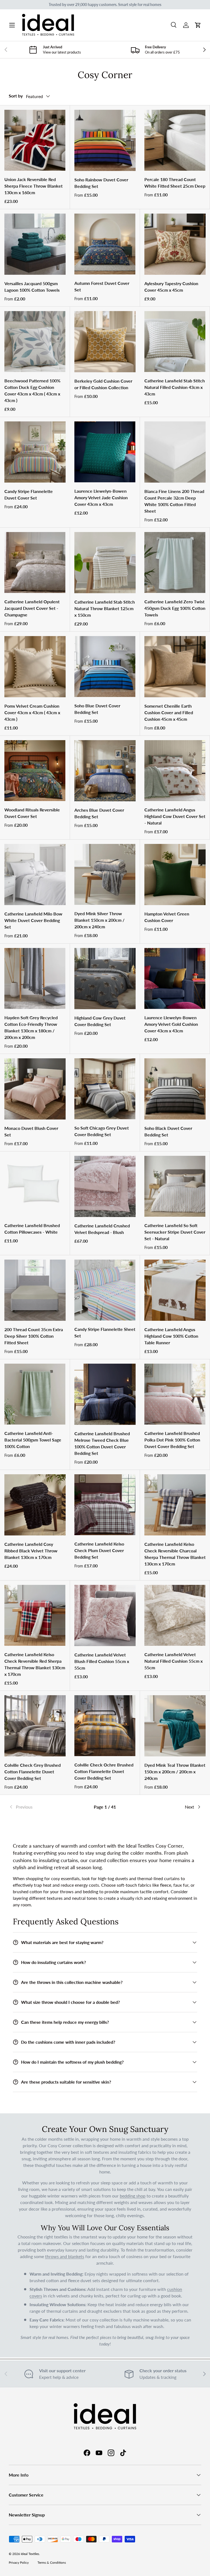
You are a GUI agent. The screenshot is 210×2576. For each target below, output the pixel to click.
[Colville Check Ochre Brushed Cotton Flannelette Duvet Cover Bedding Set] (105, 1726)
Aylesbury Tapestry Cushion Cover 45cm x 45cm (171, 287)
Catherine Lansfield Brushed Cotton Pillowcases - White (32, 1229)
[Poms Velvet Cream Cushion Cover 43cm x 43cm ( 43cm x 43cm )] (35, 667)
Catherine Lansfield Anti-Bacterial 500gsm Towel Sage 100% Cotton (33, 1440)
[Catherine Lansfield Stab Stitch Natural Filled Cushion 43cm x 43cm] (175, 342)
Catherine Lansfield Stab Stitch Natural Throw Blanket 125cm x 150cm (105, 608)
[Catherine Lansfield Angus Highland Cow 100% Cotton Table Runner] (175, 1290)
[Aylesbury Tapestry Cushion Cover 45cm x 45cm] (175, 244)
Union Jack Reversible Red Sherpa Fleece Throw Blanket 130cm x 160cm (33, 186)
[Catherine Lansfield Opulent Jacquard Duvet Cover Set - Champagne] (35, 562)
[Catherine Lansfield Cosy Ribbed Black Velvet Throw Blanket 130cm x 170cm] (35, 1505)
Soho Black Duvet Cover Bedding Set (168, 1131)
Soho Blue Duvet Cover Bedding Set (97, 709)
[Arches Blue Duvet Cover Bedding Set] (105, 771)
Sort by (16, 96)
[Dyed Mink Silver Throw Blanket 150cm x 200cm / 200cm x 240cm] (105, 874)
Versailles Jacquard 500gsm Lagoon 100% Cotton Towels (32, 287)
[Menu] (12, 25)
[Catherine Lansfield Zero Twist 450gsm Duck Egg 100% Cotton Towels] (175, 562)
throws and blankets (65, 2256)
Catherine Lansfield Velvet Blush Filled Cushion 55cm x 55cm (102, 1661)
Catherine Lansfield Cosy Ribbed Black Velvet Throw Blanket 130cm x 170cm (31, 1551)
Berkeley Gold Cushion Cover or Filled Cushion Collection (103, 384)
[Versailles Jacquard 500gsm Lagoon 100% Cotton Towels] (35, 244)
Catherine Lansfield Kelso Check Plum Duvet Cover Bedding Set (99, 1550)
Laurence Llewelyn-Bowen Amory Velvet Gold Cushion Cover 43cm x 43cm (171, 1024)
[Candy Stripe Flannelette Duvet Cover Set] (35, 452)
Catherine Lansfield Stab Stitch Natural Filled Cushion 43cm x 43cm (175, 387)
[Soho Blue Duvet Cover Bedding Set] (105, 667)
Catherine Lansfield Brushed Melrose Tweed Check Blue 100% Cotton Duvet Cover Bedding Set (102, 1443)
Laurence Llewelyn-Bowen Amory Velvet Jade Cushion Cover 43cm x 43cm (101, 497)
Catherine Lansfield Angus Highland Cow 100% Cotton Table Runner (171, 1336)
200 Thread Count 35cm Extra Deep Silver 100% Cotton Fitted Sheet (34, 1336)
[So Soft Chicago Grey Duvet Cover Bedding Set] (105, 1089)
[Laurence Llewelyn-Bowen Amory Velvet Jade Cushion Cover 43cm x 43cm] (105, 452)
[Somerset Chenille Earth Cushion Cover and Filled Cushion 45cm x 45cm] (175, 667)
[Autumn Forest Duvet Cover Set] (105, 244)
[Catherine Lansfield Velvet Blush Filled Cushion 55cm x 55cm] (105, 1615)
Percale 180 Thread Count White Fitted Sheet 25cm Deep (175, 183)
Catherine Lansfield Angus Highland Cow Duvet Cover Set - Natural (175, 816)
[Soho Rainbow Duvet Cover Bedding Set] (105, 140)
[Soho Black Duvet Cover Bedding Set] (175, 1089)
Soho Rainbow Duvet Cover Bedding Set (101, 183)
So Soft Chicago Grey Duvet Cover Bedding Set (102, 1131)
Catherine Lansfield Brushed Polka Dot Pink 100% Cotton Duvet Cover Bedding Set (172, 1440)
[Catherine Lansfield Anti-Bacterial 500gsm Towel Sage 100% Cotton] (35, 1394)
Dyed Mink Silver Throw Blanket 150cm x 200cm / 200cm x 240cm (99, 920)
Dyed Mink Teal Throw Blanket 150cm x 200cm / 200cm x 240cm (175, 1772)
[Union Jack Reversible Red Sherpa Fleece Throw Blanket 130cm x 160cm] (35, 140)
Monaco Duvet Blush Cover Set (31, 1131)
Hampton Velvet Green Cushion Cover (167, 917)
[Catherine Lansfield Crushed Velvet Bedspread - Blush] (105, 1186)
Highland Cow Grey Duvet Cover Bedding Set (100, 1021)
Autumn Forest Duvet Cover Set (102, 286)
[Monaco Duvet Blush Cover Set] (35, 1089)
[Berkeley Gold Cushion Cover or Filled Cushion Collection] (105, 342)
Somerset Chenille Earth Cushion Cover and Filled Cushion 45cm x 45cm (169, 712)
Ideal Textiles (30, 2554)
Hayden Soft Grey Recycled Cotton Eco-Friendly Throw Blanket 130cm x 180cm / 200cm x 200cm (31, 1027)
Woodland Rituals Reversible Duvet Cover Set (32, 813)
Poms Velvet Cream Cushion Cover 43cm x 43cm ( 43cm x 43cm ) (32, 712)
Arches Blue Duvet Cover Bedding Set (99, 813)
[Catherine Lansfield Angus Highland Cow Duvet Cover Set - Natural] (175, 771)
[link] (41, 1807)
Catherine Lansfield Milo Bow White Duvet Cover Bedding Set (33, 920)
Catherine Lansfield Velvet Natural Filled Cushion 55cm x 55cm (173, 1661)
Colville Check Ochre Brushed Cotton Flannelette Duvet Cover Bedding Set (104, 1771)
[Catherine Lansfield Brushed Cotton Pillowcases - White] (35, 1186)
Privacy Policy (19, 2562)
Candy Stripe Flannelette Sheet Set (105, 1332)
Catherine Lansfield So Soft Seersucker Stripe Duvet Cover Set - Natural (175, 1232)
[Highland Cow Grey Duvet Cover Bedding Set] (105, 979)
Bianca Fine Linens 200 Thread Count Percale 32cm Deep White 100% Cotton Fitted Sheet (174, 501)
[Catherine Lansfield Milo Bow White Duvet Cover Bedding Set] (35, 875)
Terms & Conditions (52, 2562)
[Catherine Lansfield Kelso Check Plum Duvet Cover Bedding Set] (105, 1505)
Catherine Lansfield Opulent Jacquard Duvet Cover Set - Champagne (32, 608)
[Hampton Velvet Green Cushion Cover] (175, 875)
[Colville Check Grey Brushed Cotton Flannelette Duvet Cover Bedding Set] (35, 1726)
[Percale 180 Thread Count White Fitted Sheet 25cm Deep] (175, 140)
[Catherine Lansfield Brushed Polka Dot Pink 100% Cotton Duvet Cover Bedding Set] (175, 1394)
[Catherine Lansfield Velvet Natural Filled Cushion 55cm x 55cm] (175, 1615)
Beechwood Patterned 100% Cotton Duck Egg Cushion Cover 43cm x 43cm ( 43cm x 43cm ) (32, 390)
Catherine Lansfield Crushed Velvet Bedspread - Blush (102, 1229)
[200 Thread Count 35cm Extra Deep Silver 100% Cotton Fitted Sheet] (35, 1290)
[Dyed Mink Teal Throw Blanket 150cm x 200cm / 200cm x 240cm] (175, 1726)
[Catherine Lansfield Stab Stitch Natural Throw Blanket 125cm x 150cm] (105, 563)
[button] (198, 25)
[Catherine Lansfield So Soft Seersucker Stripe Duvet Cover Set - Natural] (175, 1186)
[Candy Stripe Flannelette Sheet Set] (105, 1290)
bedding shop (133, 2196)
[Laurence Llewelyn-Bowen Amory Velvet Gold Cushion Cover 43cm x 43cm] (175, 978)
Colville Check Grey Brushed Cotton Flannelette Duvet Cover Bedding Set (33, 1772)
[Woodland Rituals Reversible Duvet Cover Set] (35, 771)
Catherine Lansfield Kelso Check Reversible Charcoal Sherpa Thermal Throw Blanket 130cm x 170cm (175, 1554)
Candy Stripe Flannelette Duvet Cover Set (29, 494)
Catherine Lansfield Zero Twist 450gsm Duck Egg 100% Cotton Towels (175, 608)
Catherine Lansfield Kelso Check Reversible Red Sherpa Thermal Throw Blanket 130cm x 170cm (35, 1664)
